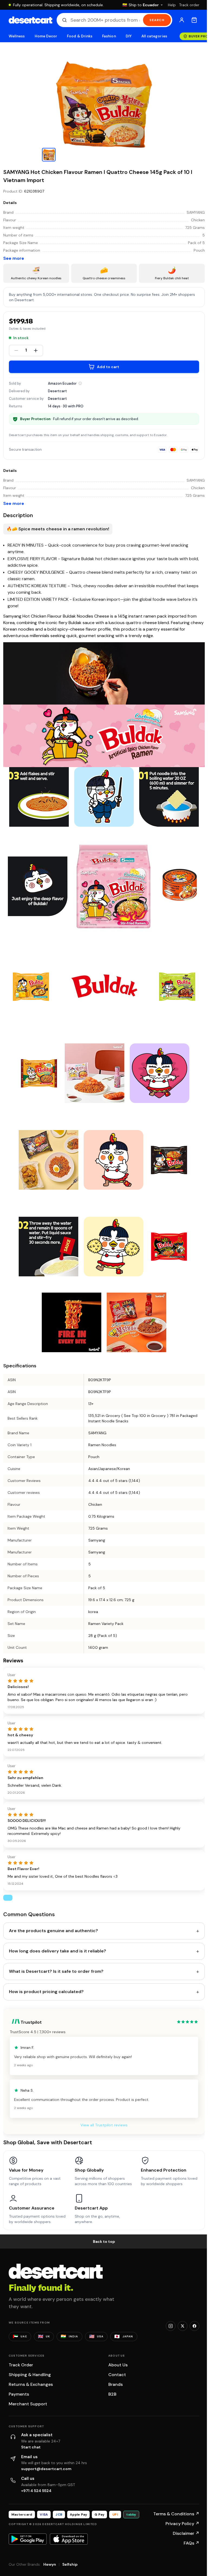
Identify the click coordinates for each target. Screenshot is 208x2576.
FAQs (191, 2543)
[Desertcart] (30, 20)
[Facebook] (194, 2326)
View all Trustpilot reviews (104, 2125)
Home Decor (46, 36)
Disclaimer (186, 2533)
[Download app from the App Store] (69, 2539)
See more (14, 258)
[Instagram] (171, 2326)
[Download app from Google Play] (28, 2539)
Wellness (17, 36)
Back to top (104, 2241)
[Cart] (194, 20)
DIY (129, 36)
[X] (183, 2326)
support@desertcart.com (46, 2469)
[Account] (182, 20)
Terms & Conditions (176, 2514)
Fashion (109, 36)
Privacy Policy (182, 2524)
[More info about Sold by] (80, 383)
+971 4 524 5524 (36, 2491)
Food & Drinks (80, 36)
